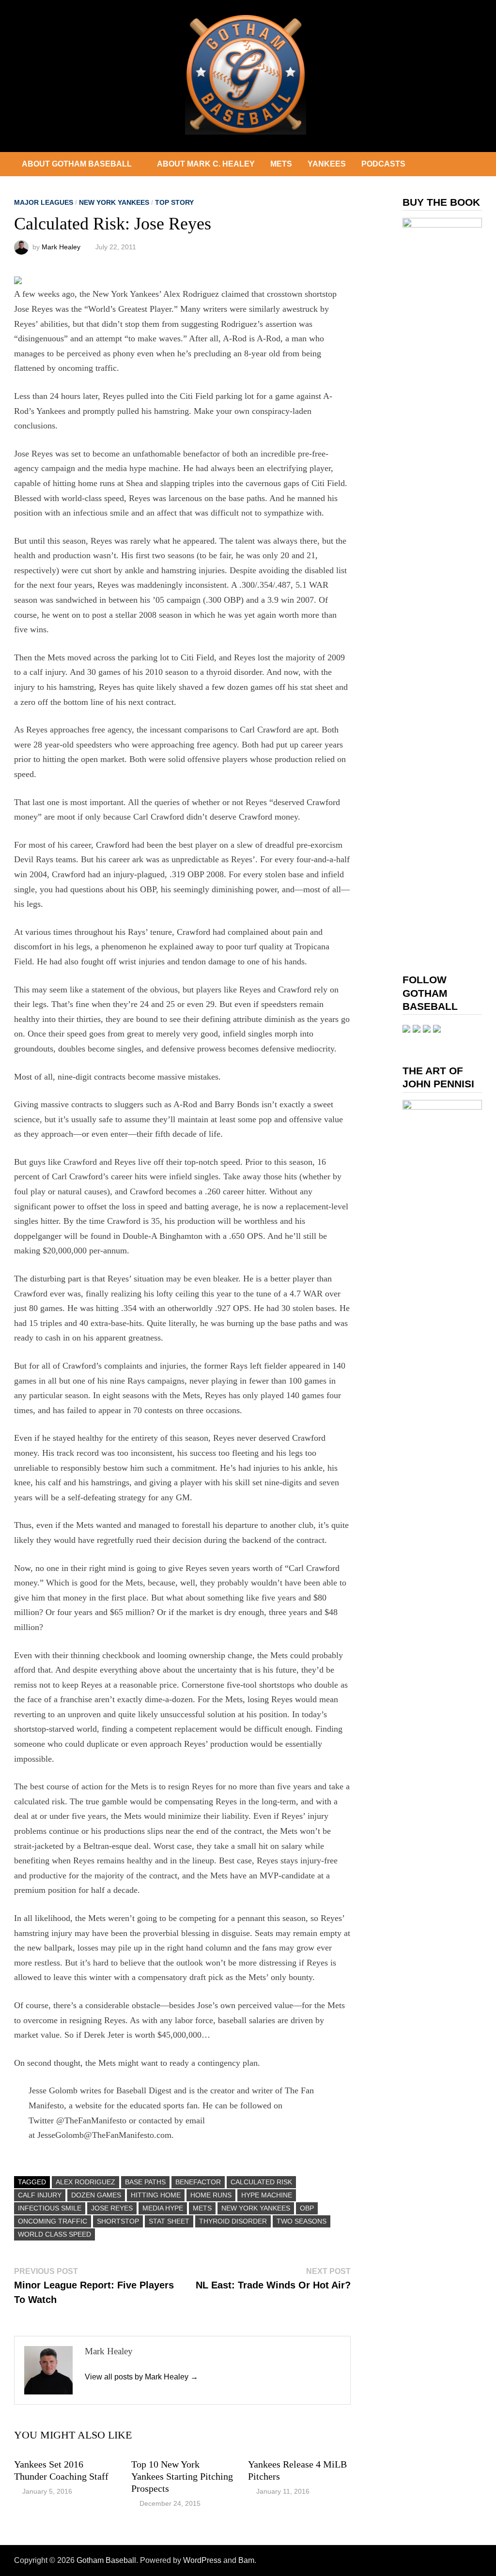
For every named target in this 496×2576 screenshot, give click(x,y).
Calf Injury (40, 2195)
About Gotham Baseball (77, 164)
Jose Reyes (112, 2208)
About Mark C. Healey (206, 164)
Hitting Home (156, 2195)
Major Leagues (44, 202)
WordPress (202, 2560)
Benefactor (198, 2182)
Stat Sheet (169, 2221)
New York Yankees (114, 202)
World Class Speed (54, 2234)
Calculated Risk (261, 2182)
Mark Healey (61, 247)
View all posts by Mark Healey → (141, 2377)
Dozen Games (96, 2195)
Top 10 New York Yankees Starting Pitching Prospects (182, 2476)
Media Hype (163, 2208)
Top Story (174, 202)
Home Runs (211, 2195)
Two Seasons (302, 2221)
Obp (307, 2208)
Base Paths (145, 2182)
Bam (246, 2560)
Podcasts (383, 164)
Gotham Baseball (106, 2560)
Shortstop (118, 2221)
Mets (281, 164)
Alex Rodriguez (85, 2182)
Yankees (327, 164)
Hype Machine (267, 2195)
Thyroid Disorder (233, 2221)
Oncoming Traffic (53, 2221)
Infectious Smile (50, 2208)
